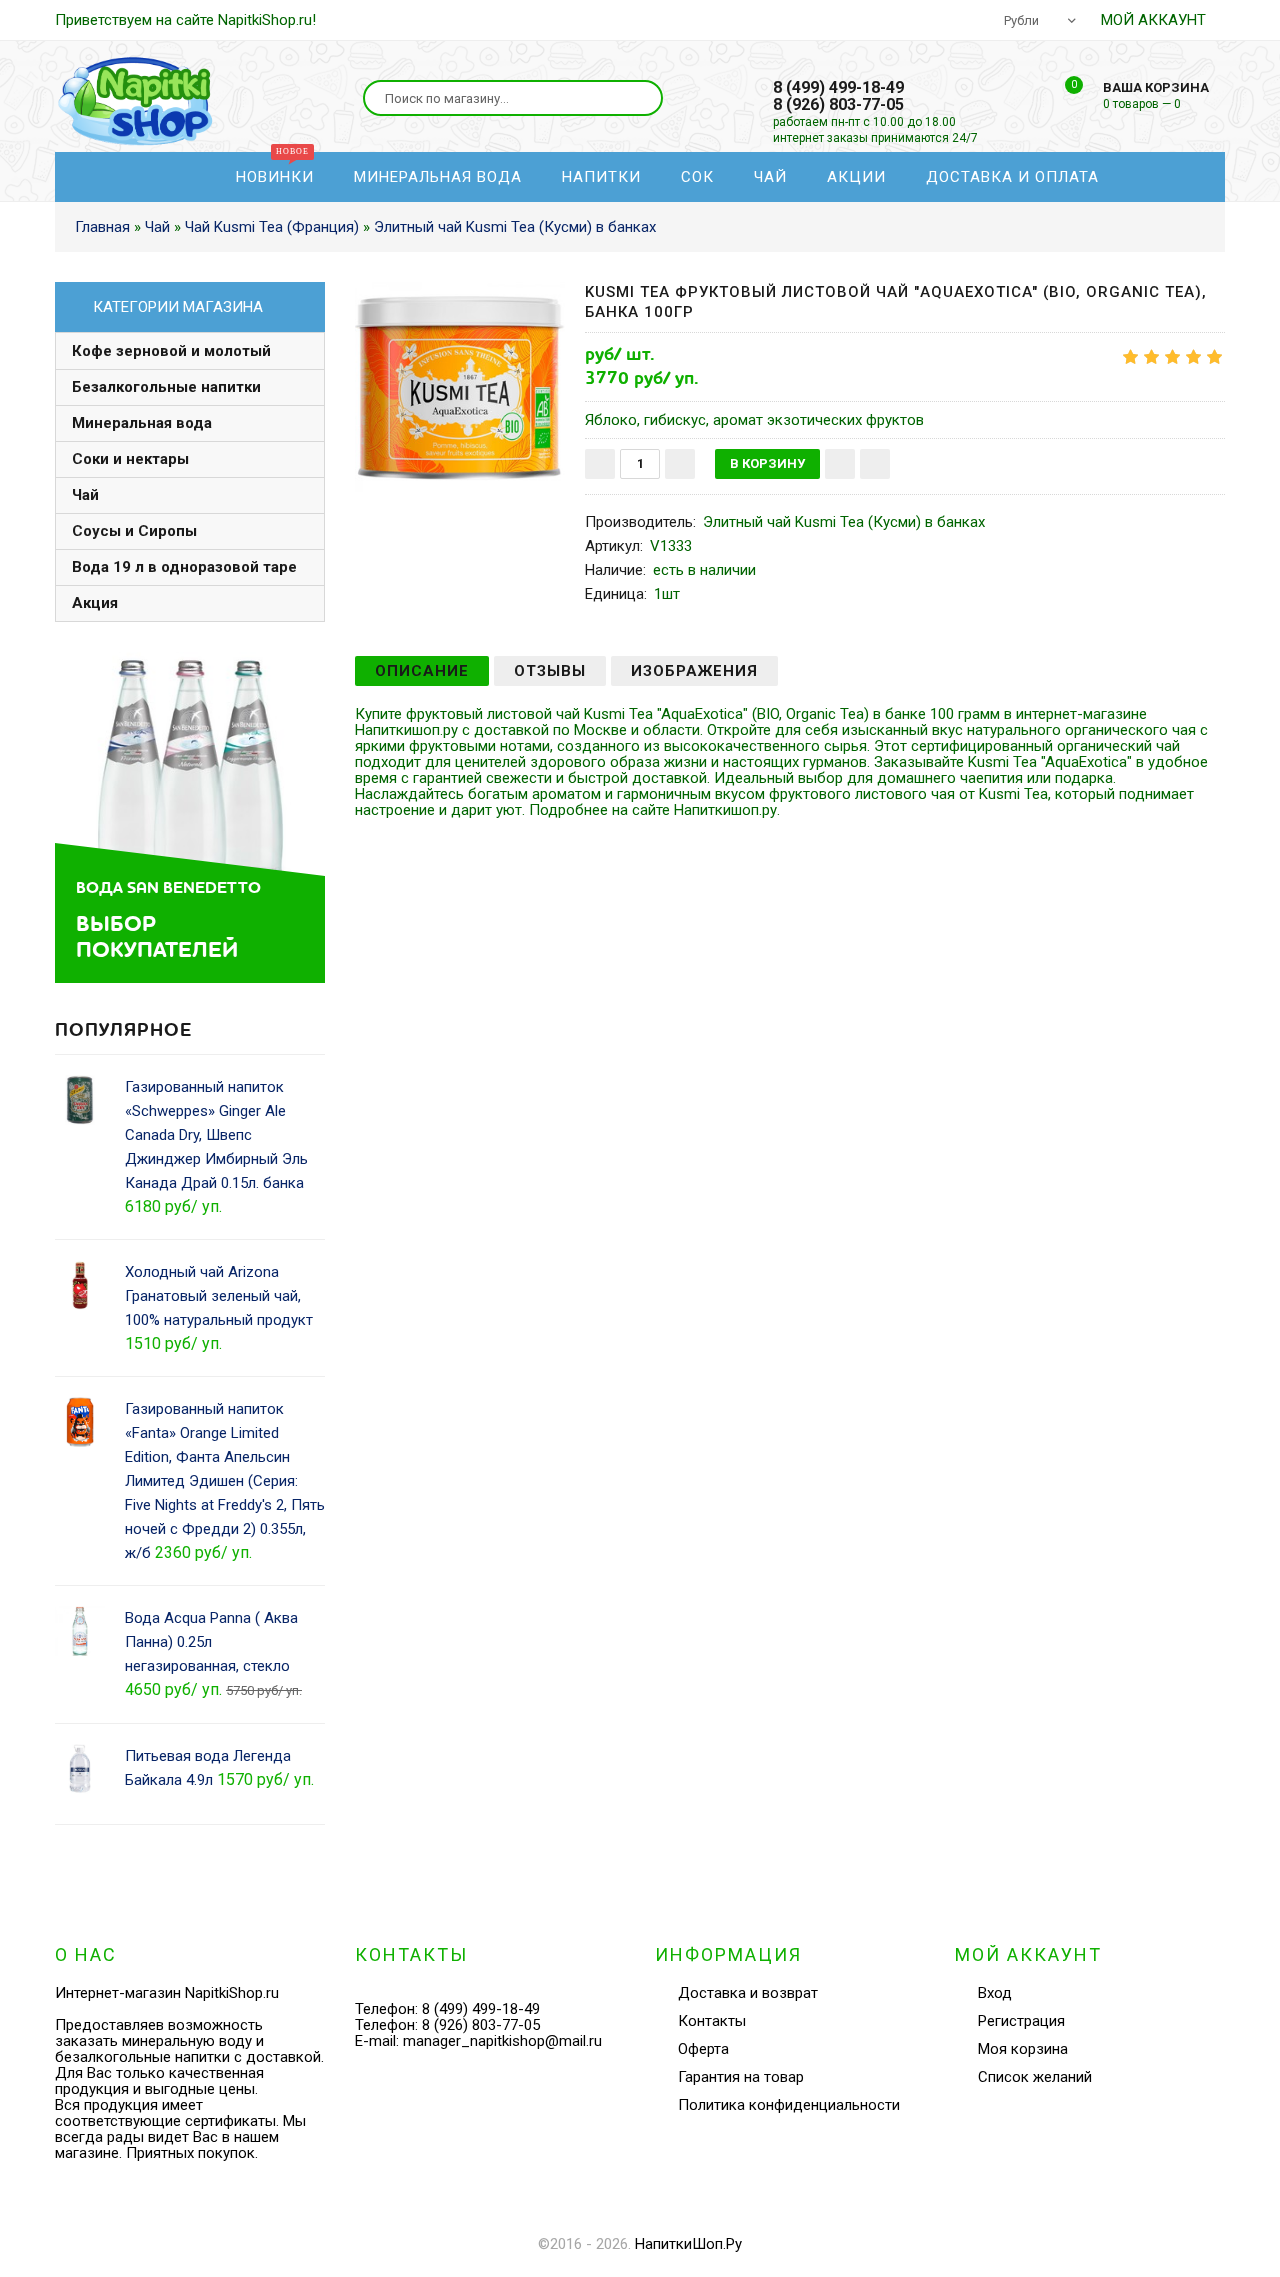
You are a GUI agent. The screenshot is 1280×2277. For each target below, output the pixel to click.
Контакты (712, 2021)
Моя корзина (1023, 2049)
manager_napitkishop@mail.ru (502, 2041)
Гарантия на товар (741, 2077)
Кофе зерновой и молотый (171, 351)
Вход (995, 1993)
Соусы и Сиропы (134, 531)
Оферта (703, 2049)
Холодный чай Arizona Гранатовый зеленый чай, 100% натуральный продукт (219, 1296)
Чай (85, 495)
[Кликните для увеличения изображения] (460, 387)
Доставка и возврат (748, 1993)
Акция (95, 603)
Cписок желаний (1035, 2077)
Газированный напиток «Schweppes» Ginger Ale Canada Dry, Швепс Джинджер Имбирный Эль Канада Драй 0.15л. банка (216, 1135)
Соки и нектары (130, 459)
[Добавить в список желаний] (840, 464)
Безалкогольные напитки (166, 387)
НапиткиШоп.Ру (688, 2244)
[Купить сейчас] (875, 464)
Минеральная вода (142, 423)
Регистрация (1021, 2021)
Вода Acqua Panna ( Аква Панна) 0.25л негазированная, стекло (211, 1642)
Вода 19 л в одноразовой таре (184, 567)
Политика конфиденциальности (789, 2105)
